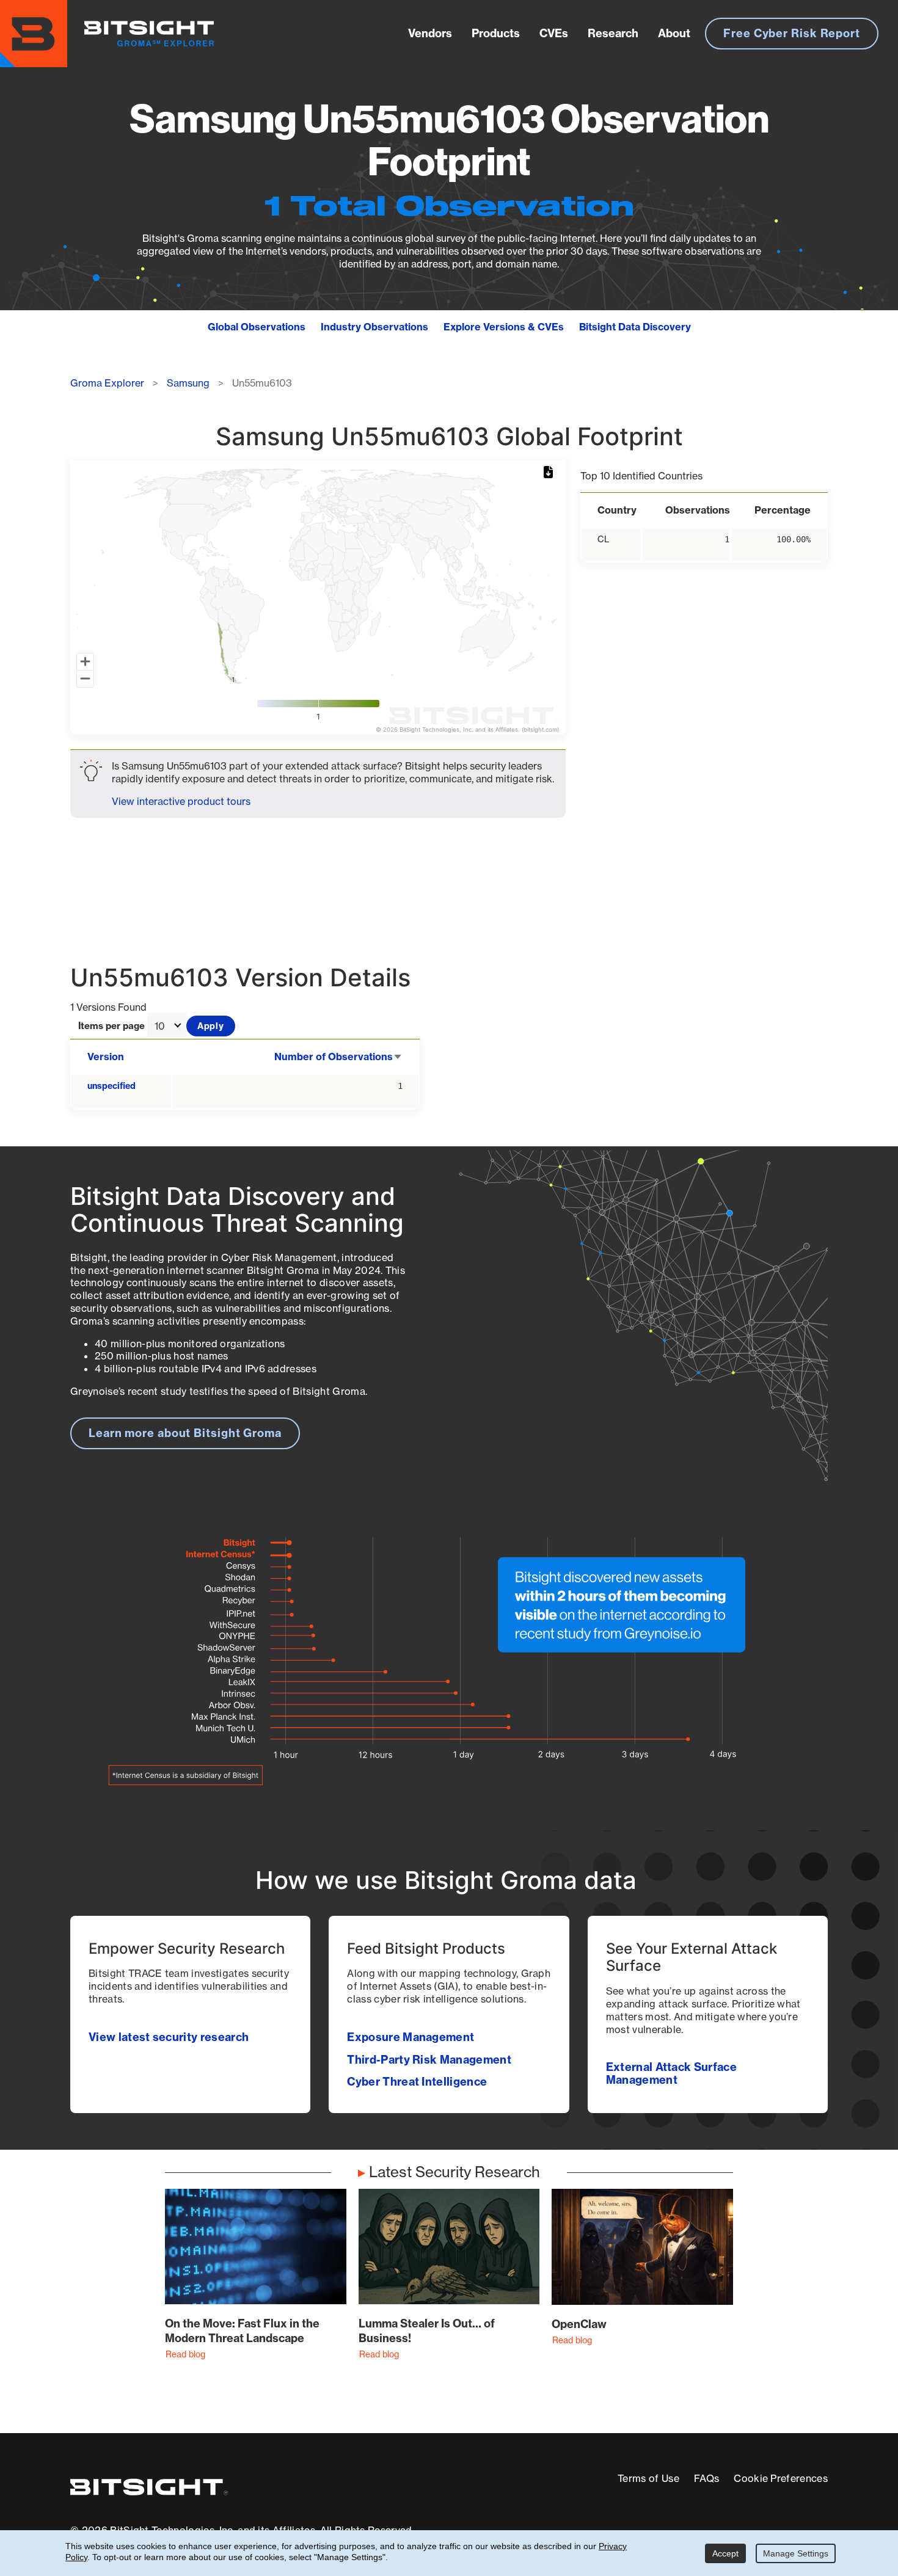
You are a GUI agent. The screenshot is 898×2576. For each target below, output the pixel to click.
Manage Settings (796, 2553)
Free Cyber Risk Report (792, 33)
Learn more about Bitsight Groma (185, 1433)
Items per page (111, 1026)
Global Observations (257, 327)
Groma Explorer (107, 383)
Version (106, 1057)
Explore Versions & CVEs (504, 327)
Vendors (430, 33)
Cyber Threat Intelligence (417, 2082)
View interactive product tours (181, 801)
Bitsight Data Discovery (635, 327)
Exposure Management (411, 2037)
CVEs (554, 33)
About (674, 33)
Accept (725, 2553)
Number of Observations (338, 1057)
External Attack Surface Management (671, 2073)
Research (613, 33)
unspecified (111, 1086)
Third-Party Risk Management (429, 2060)
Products (496, 33)
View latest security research (169, 2037)
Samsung (188, 383)
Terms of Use (648, 2478)
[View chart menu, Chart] (550, 473)
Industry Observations (374, 327)
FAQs (706, 2478)
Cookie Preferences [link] (781, 2478)
